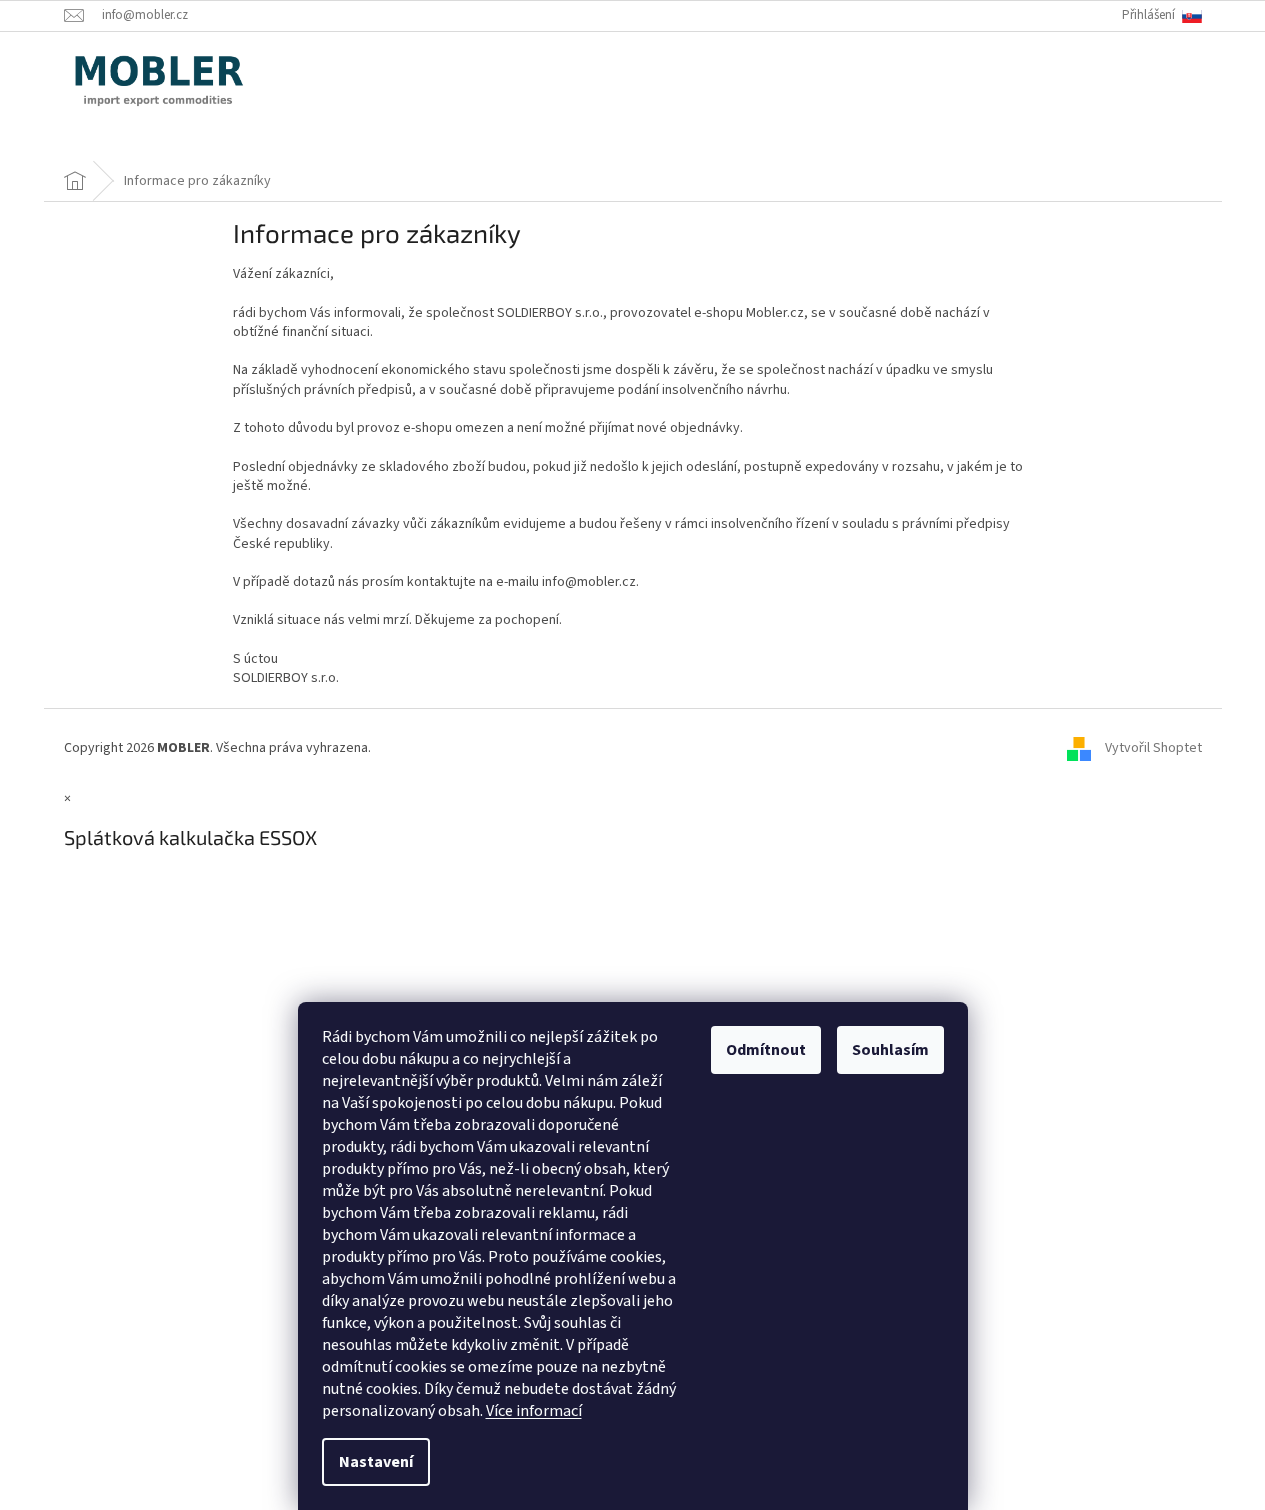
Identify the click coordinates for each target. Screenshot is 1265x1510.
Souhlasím (890, 1050)
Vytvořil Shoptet (1153, 748)
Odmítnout (766, 1050)
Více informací (534, 1411)
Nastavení (376, 1462)
